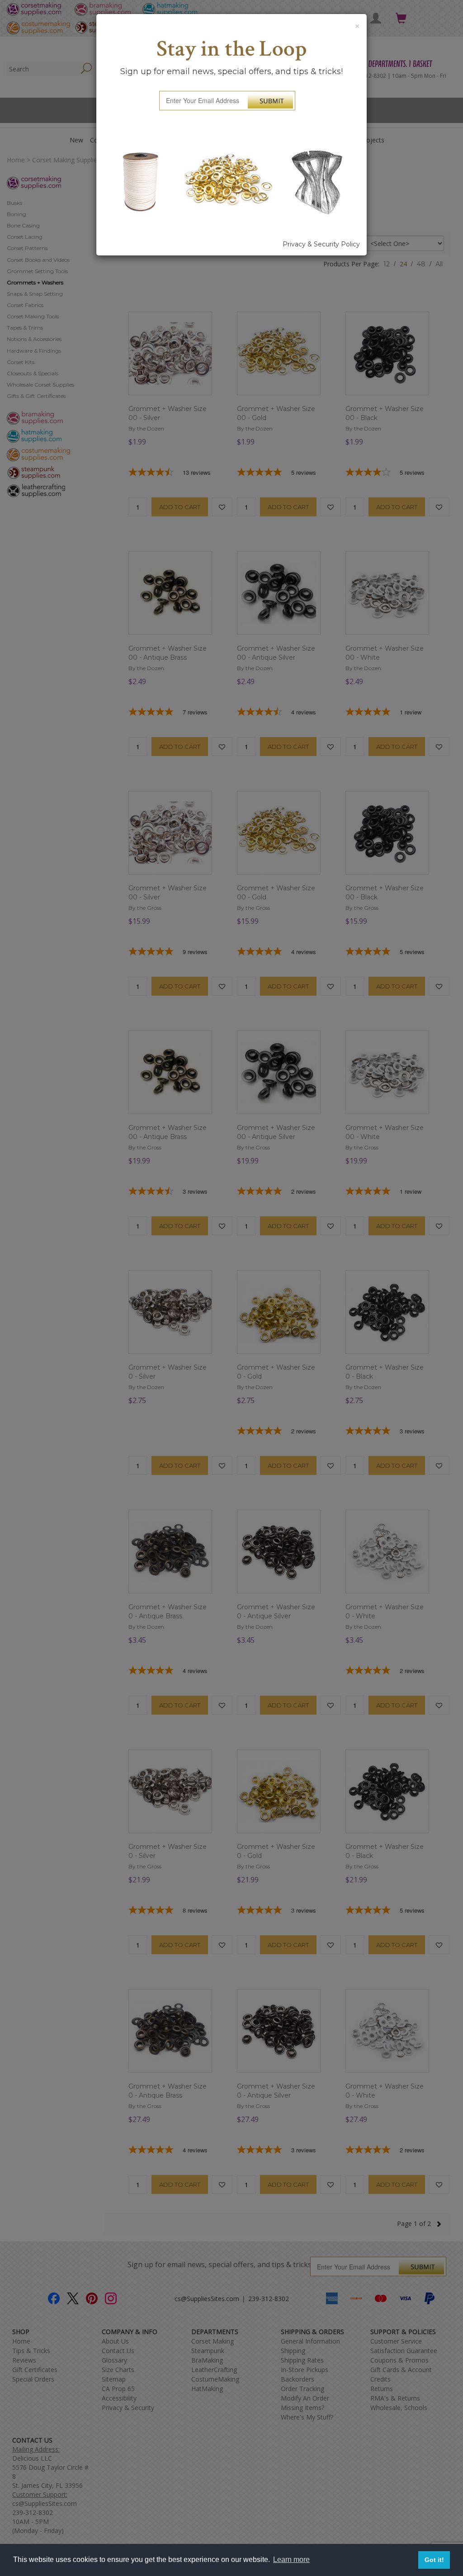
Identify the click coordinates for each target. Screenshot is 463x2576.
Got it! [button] (434, 2560)
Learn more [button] (291, 2559)
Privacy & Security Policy (321, 244)
